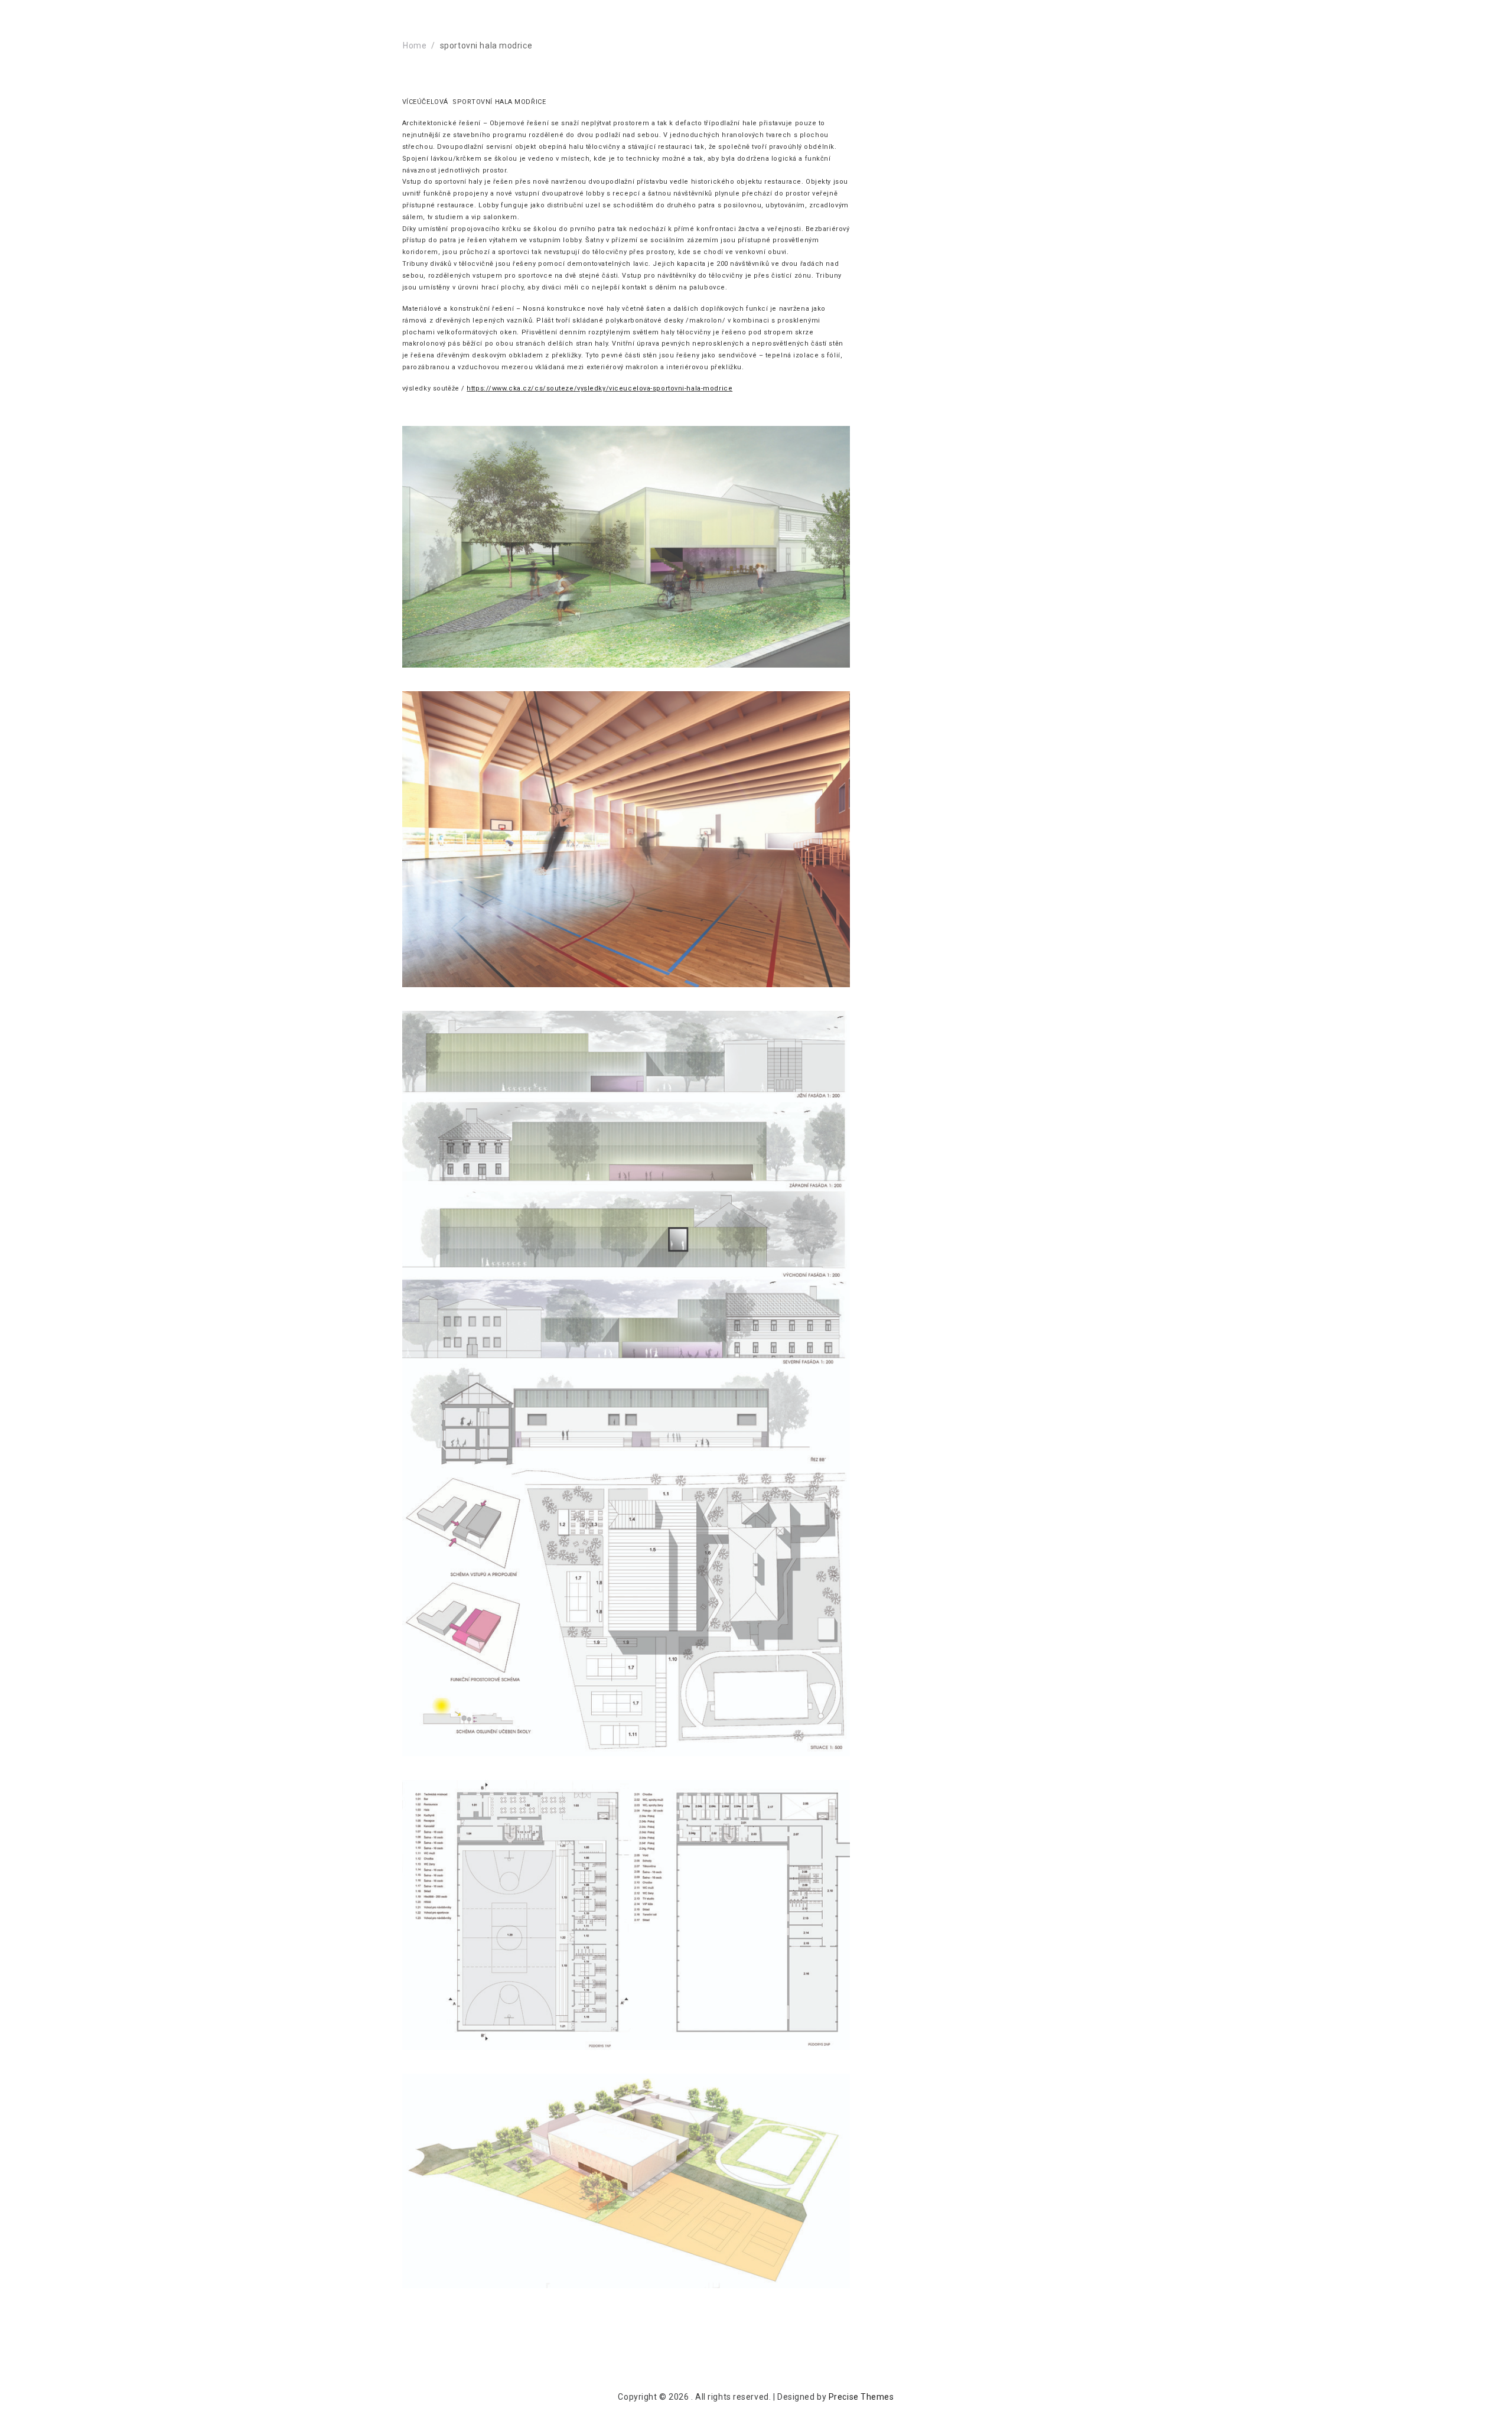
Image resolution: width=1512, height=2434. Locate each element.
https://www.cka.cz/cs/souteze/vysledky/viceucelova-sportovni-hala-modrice (599, 388)
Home (415, 45)
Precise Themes (861, 2397)
